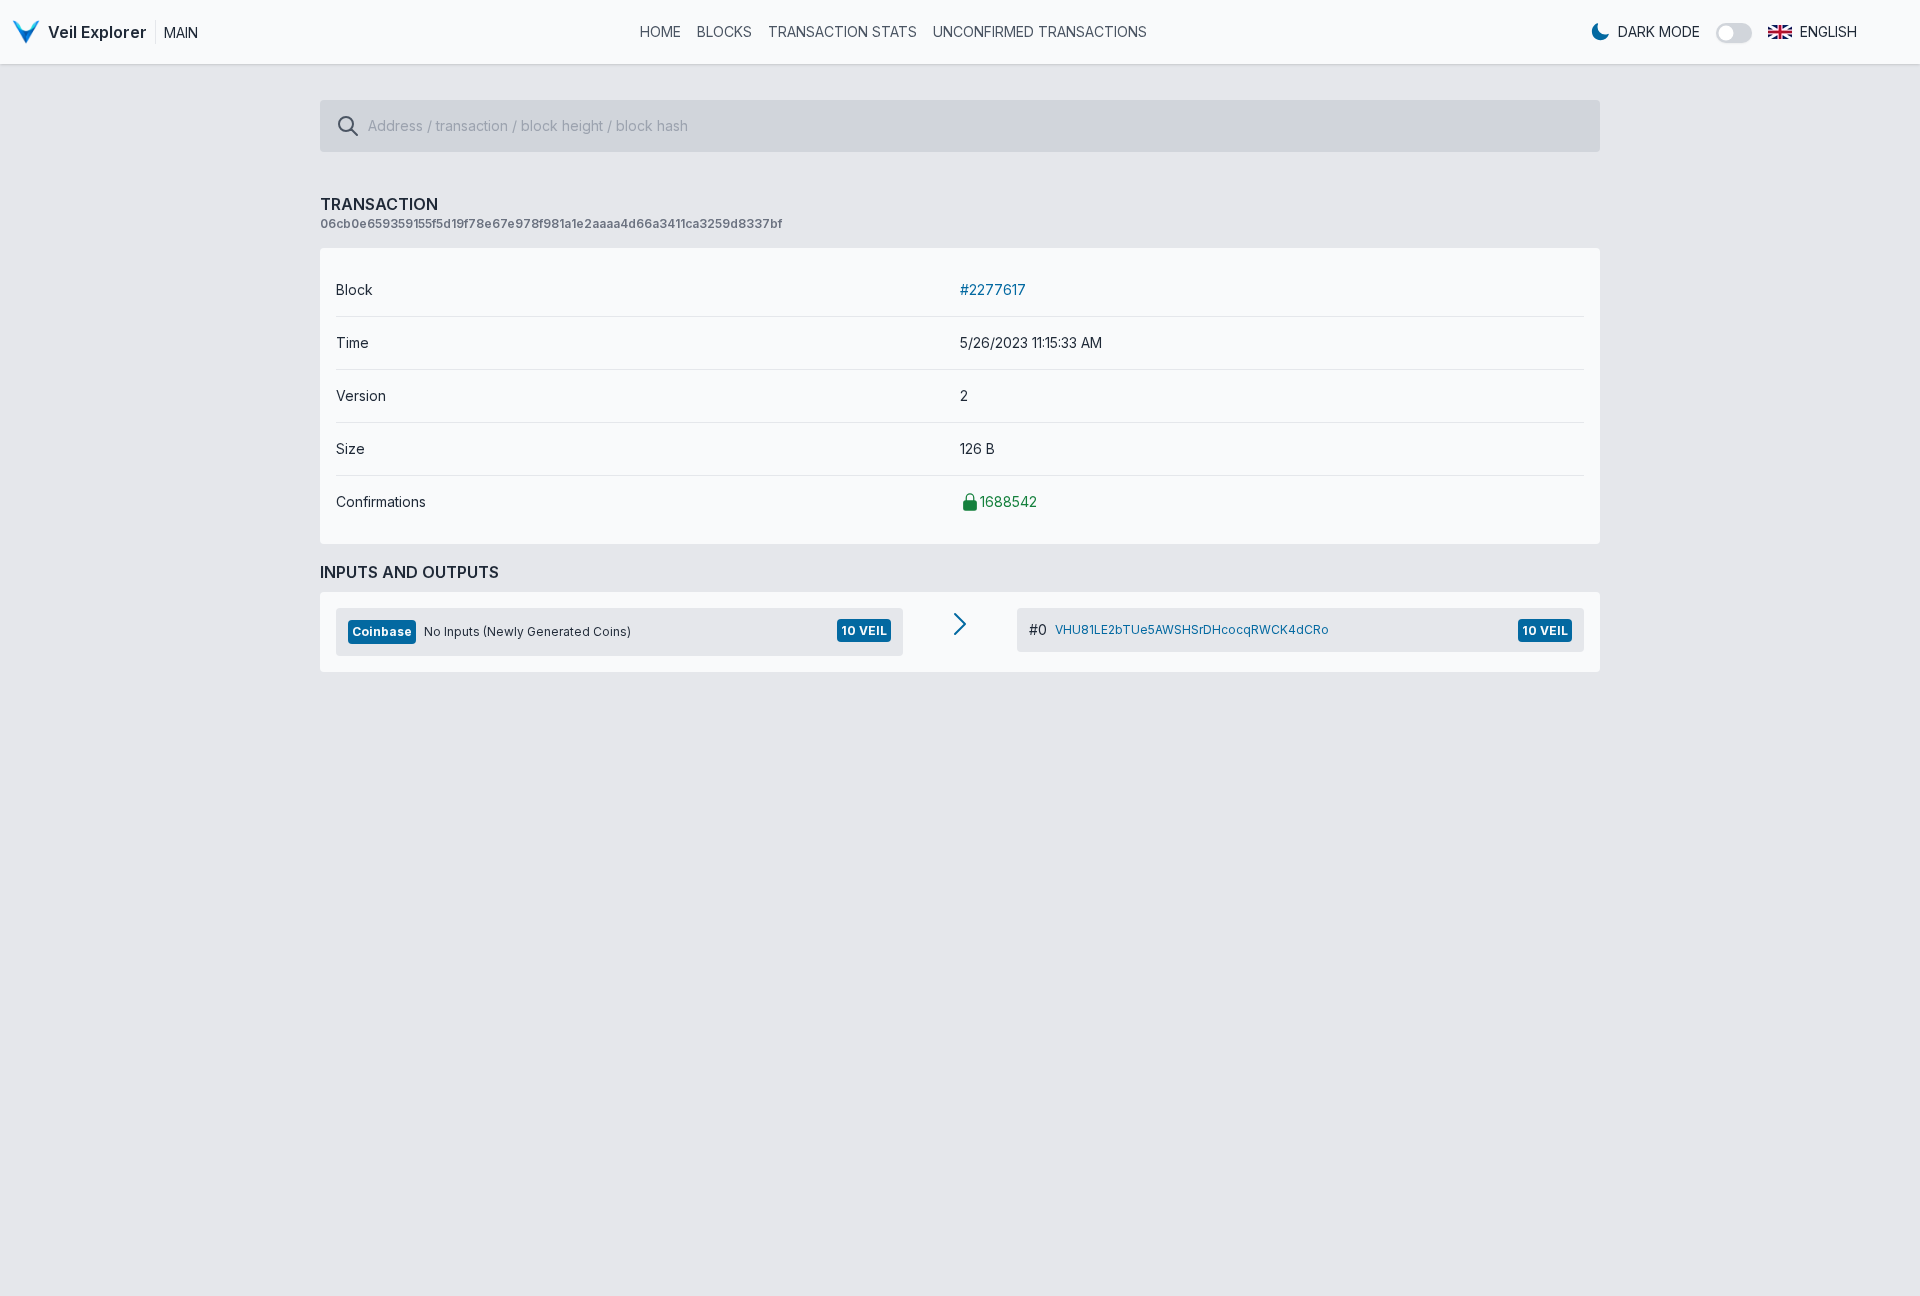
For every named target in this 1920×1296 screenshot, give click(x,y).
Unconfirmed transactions (1040, 31)
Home (660, 31)
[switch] (1734, 33)
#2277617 (993, 289)
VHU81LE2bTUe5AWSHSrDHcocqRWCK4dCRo (1192, 629)
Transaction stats (842, 31)
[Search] (348, 126)
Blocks (724, 31)
